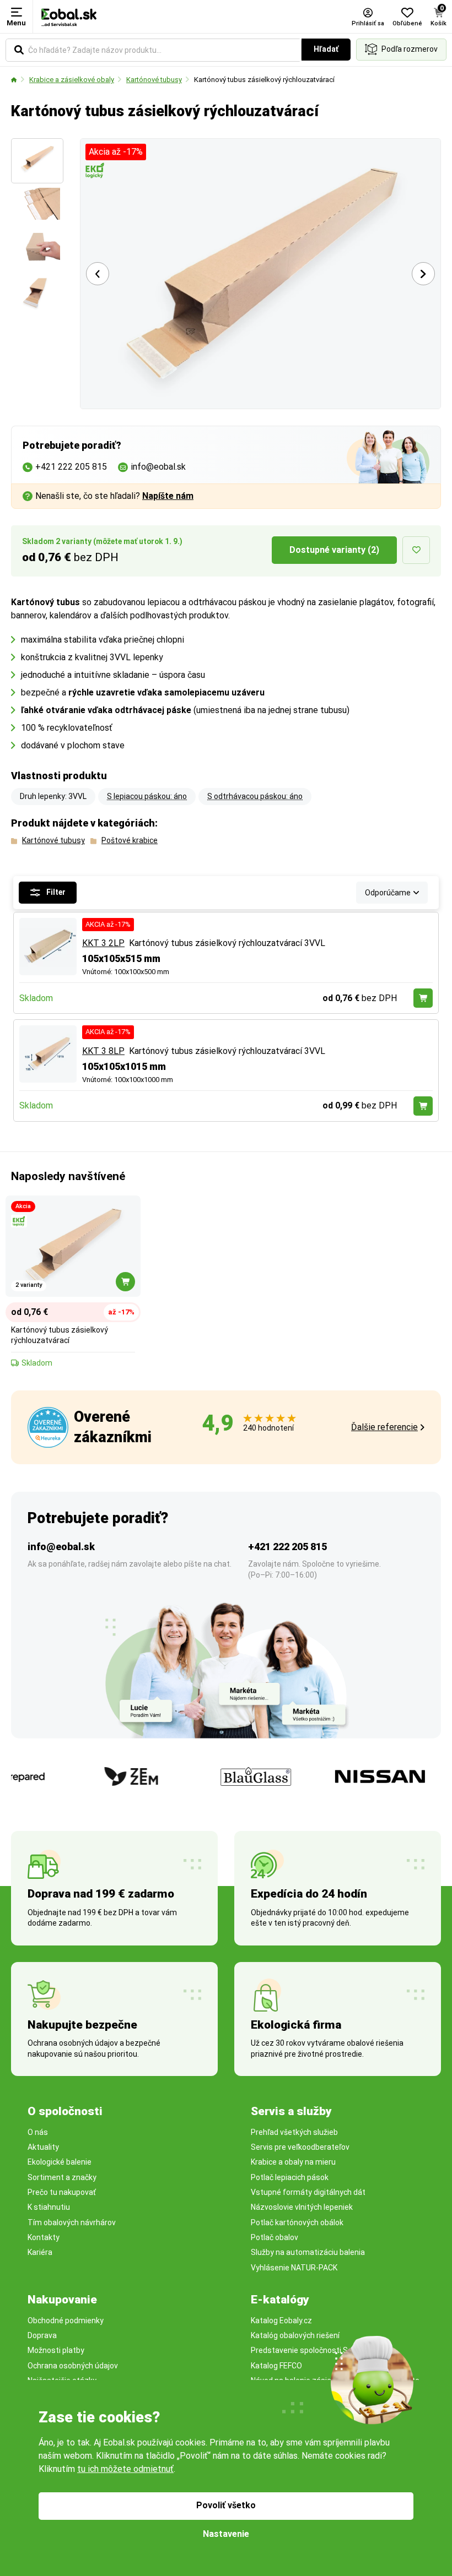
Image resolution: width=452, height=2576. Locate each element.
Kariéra (40, 2252)
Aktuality (43, 2147)
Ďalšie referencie (384, 1427)
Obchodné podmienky (66, 2320)
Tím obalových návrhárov (72, 2222)
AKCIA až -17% (108, 924)
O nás (38, 2132)
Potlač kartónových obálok (297, 2222)
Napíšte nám (168, 496)
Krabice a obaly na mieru (293, 2162)
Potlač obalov (275, 2237)
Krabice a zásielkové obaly (72, 80)
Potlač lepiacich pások (290, 2177)
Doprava (42, 2335)
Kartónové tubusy (154, 80)
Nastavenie (226, 2534)
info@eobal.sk (61, 1547)
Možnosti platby (56, 2350)
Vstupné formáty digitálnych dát (308, 2192)
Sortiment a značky (62, 2177)
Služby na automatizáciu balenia (308, 2252)
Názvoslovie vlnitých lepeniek (302, 2207)
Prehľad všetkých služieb (294, 2132)
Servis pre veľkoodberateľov (300, 2147)
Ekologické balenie (60, 2162)
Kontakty (44, 2237)
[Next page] (423, 274)
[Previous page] (98, 274)
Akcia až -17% (116, 152)
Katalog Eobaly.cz (281, 2320)
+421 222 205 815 (287, 1547)
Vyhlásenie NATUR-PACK (294, 2268)
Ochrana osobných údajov (73, 2366)
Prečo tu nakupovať (62, 2192)
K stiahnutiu (49, 2207)
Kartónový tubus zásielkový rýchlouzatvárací (264, 80)
